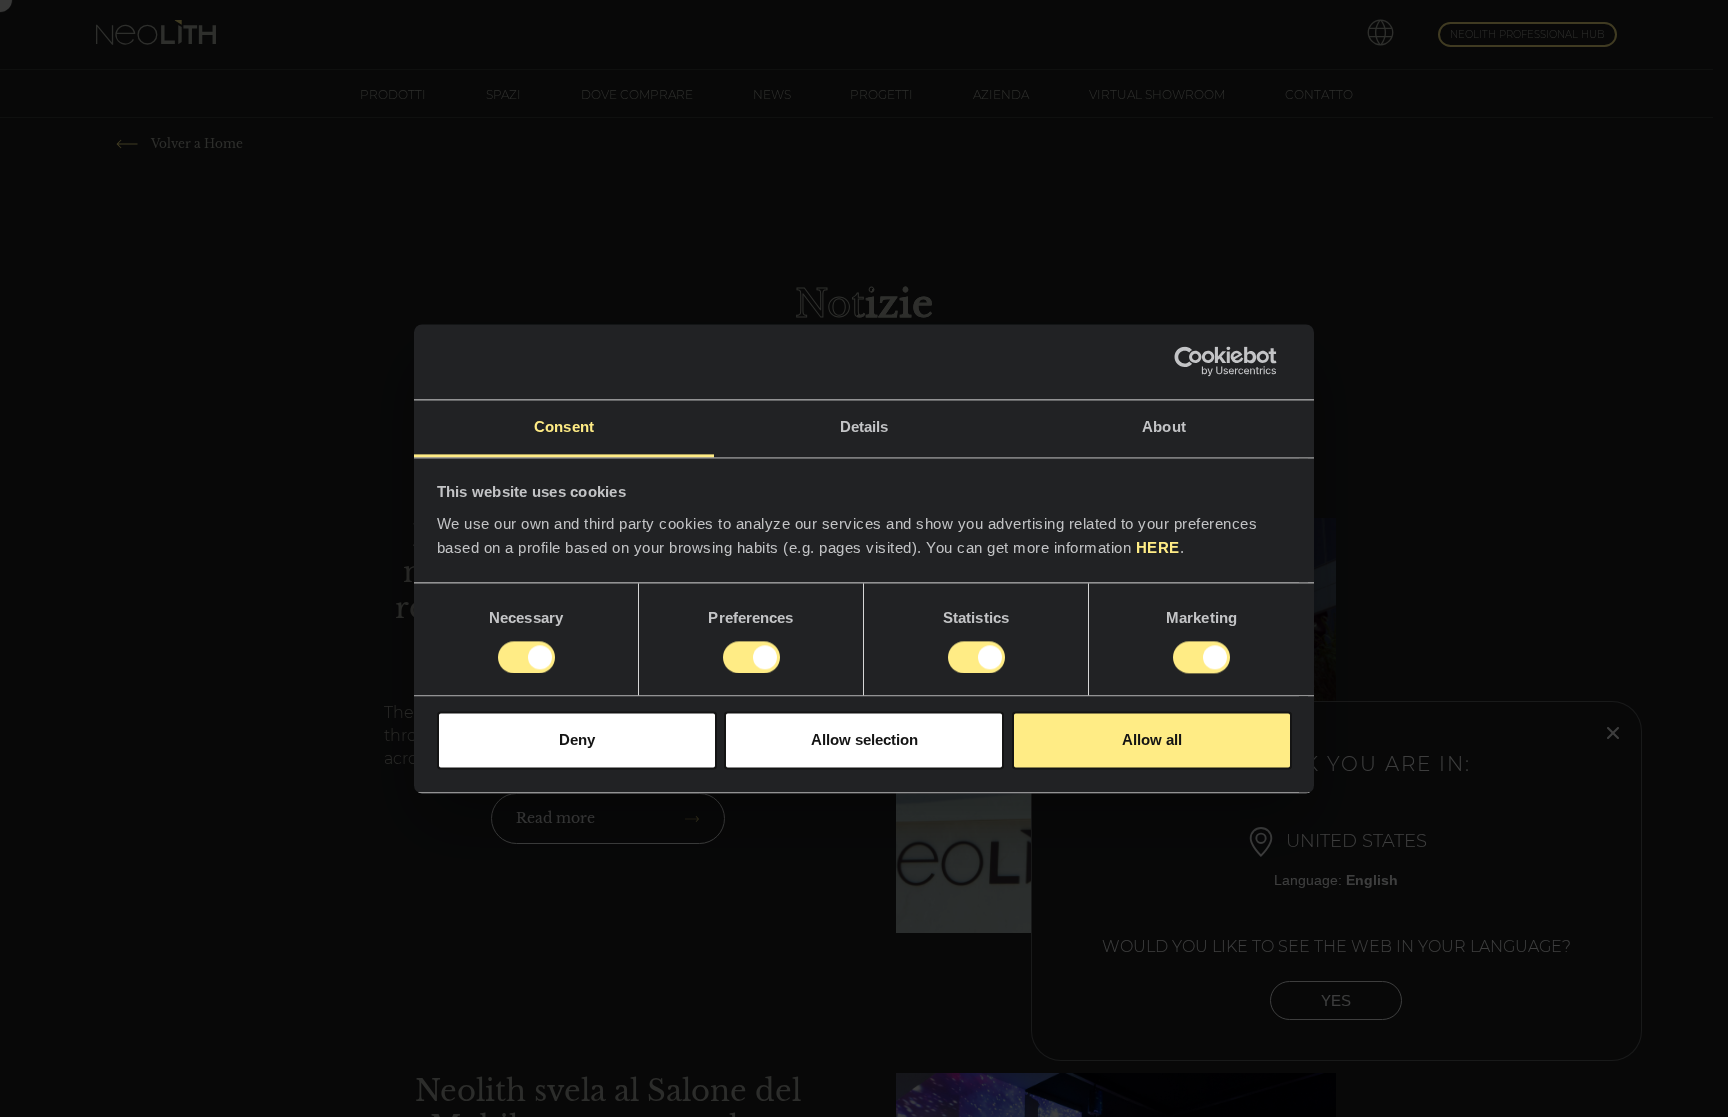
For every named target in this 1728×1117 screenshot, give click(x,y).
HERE (1158, 547)
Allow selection (864, 740)
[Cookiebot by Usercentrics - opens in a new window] (1204, 361)
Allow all (1152, 740)
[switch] (751, 657)
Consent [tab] (564, 426)
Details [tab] (864, 426)
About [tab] (1164, 426)
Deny (577, 740)
